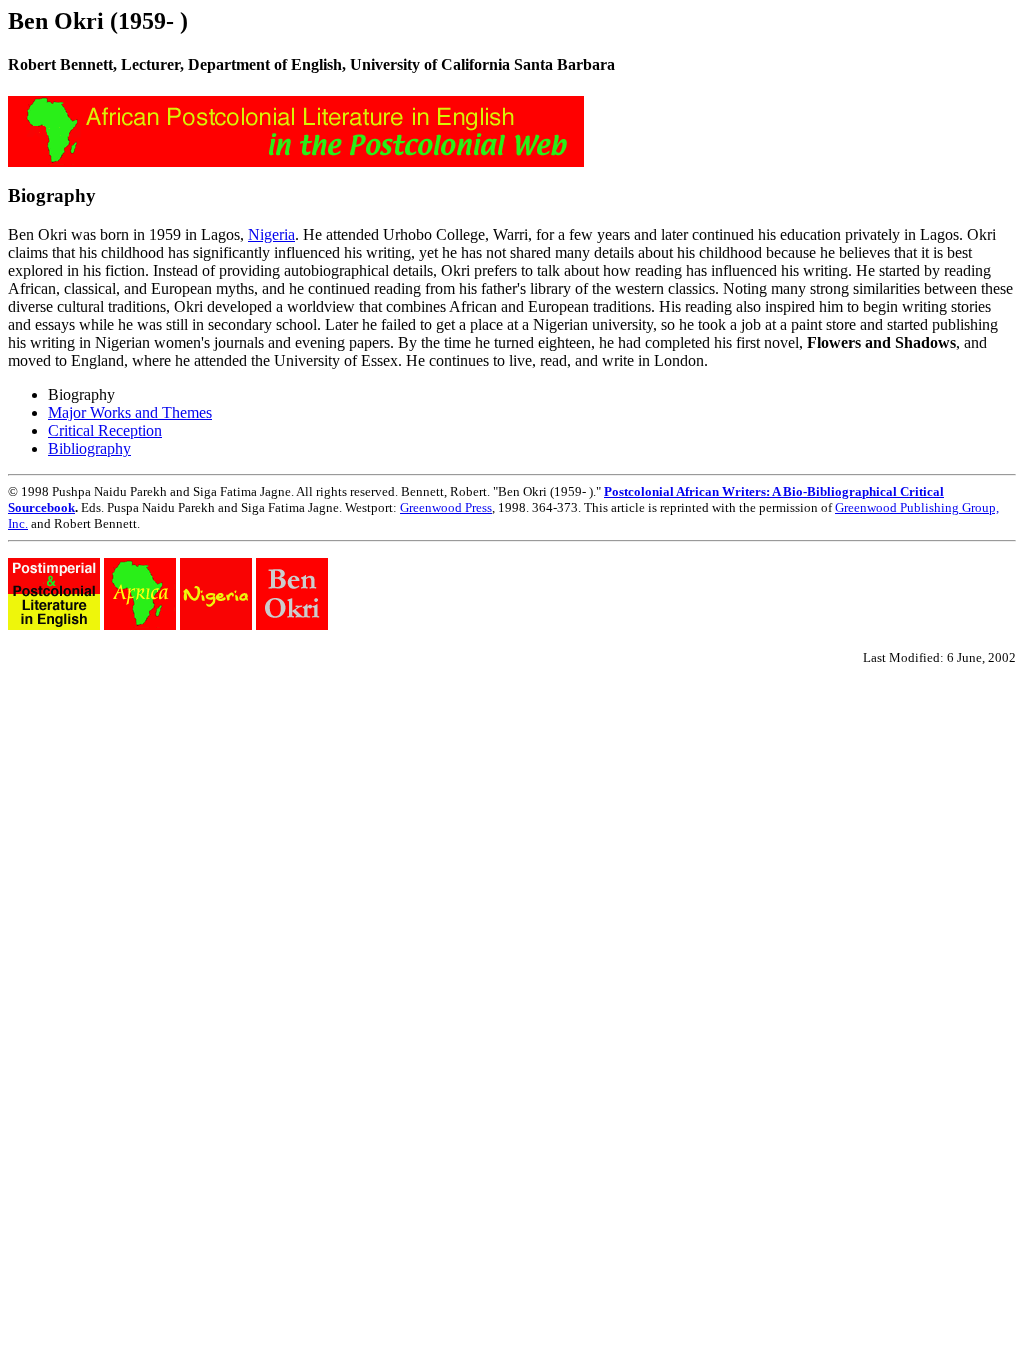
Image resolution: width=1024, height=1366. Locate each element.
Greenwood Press (446, 507)
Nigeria (271, 234)
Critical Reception (105, 430)
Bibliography (89, 448)
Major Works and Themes (130, 412)
